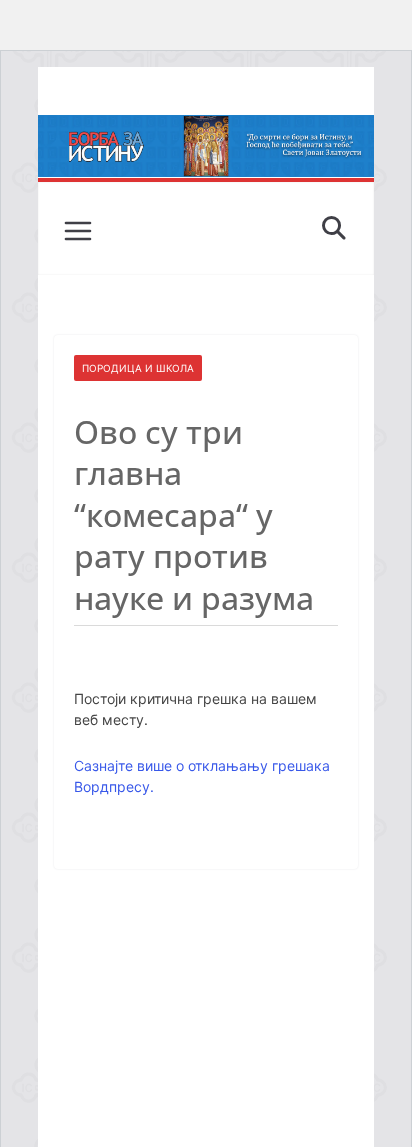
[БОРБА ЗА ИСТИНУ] (206, 129)
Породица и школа (138, 368)
